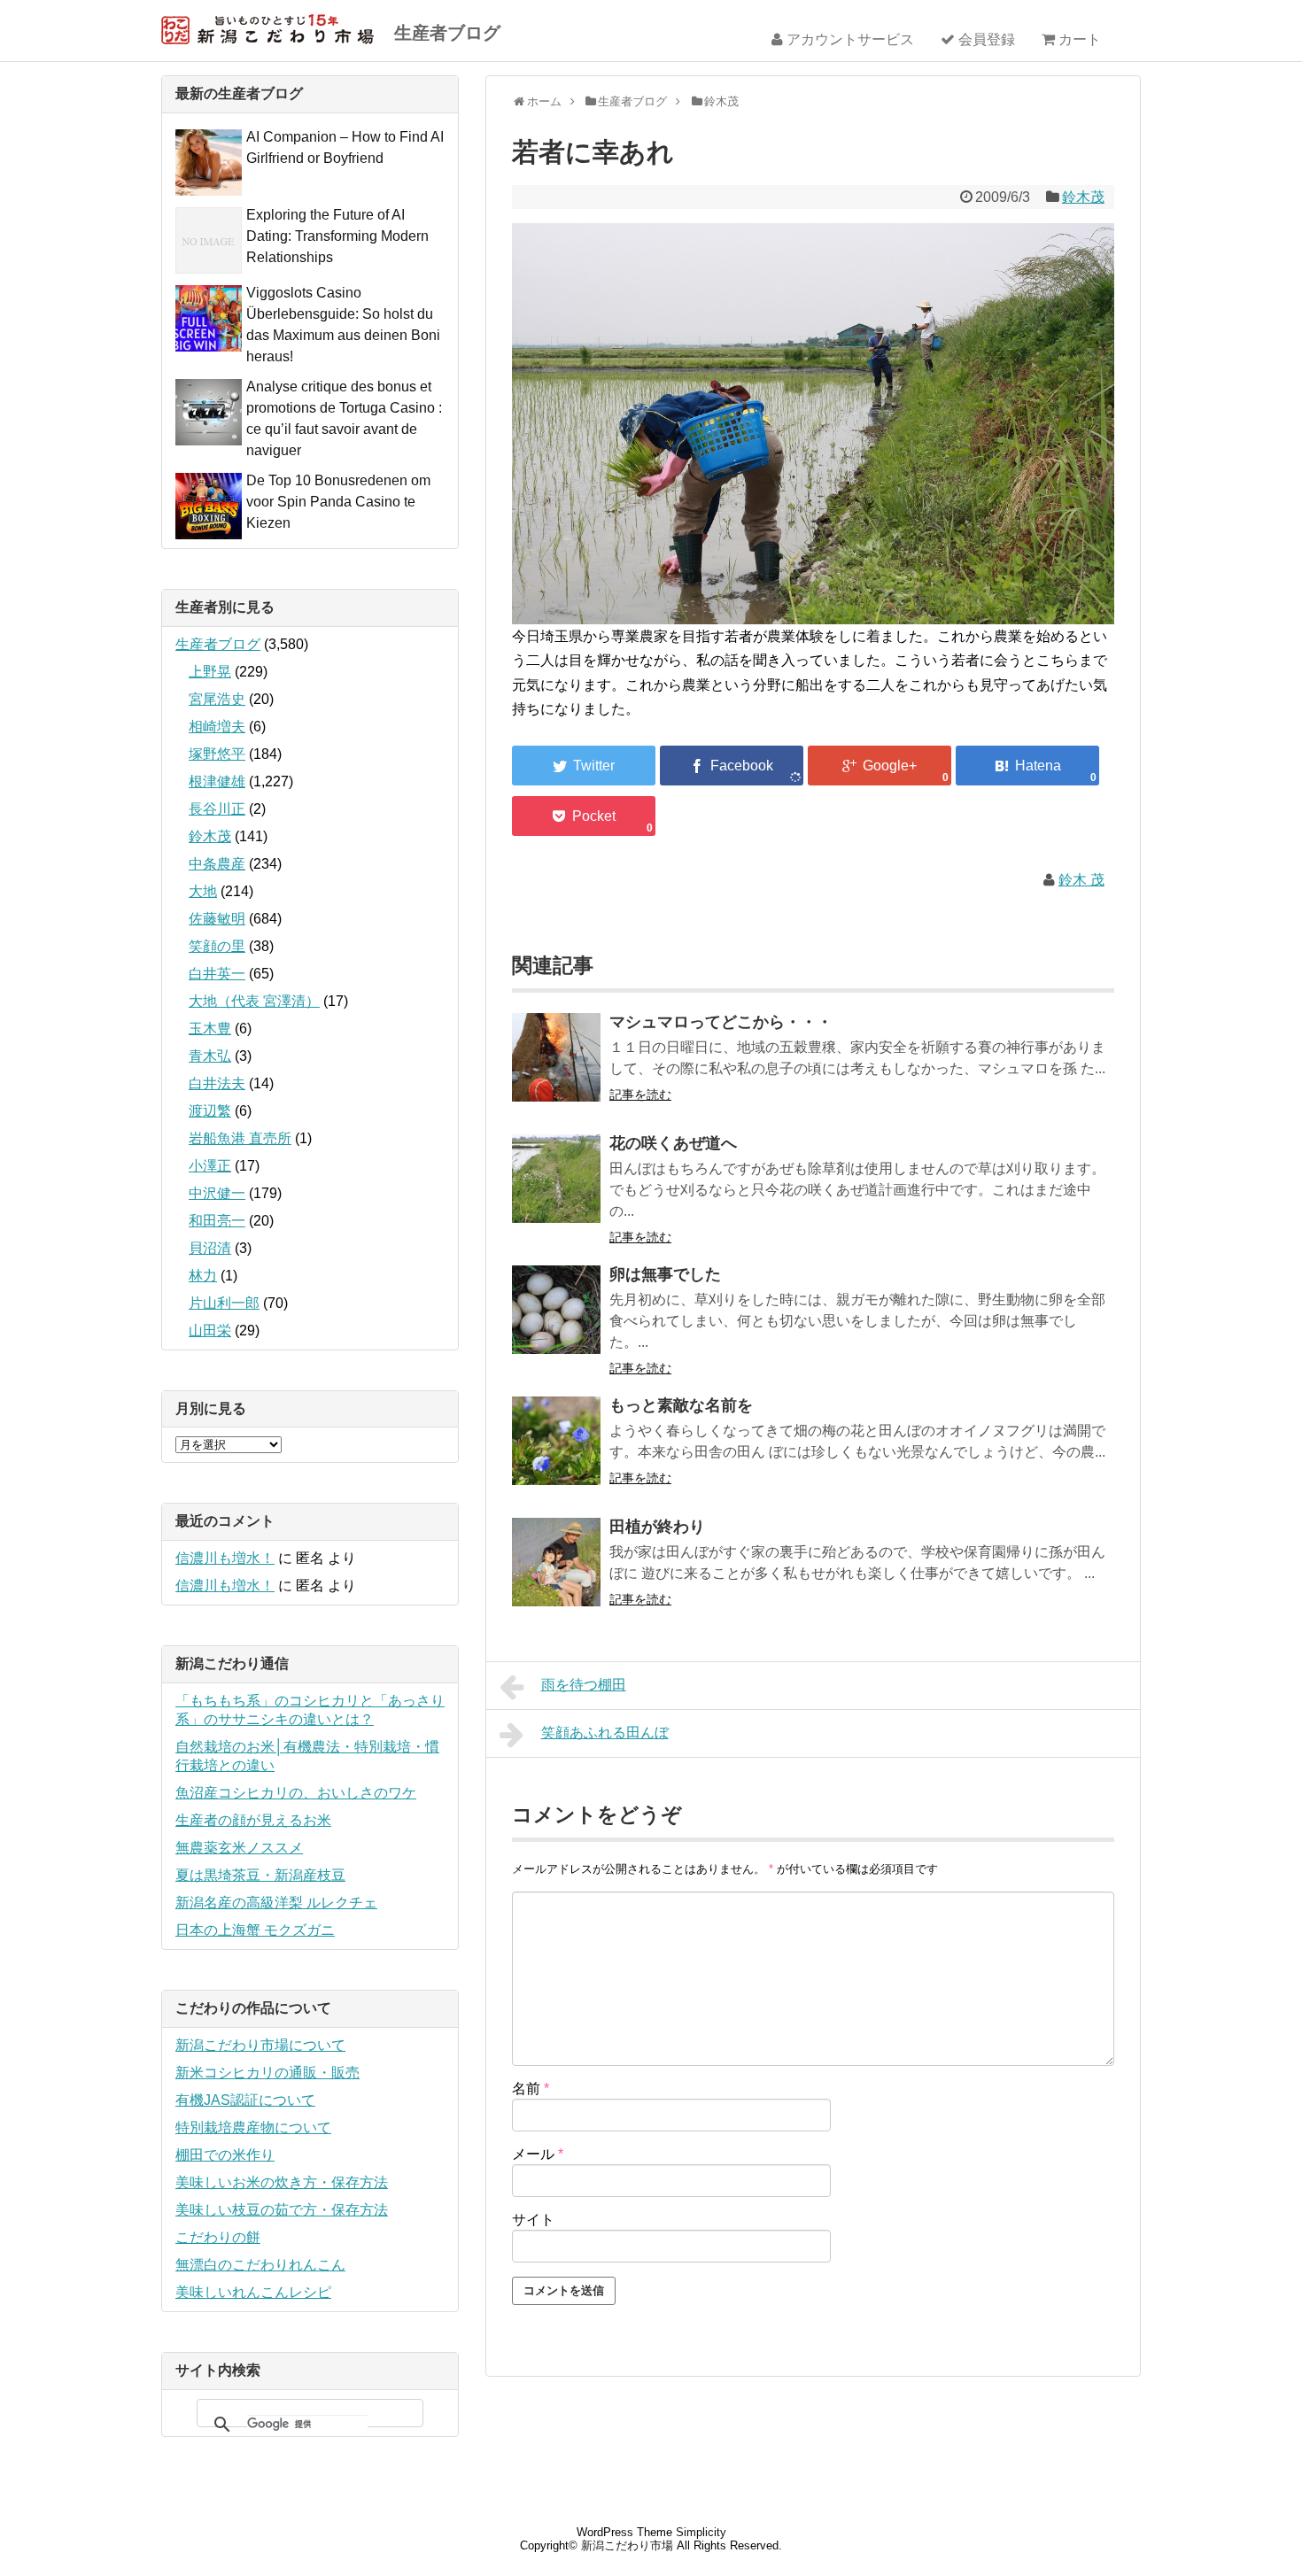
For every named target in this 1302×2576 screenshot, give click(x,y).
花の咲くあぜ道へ (673, 1143)
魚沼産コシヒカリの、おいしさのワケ (296, 1793)
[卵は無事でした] (556, 1322)
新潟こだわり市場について (260, 2045)
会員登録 (985, 39)
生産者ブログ (447, 33)
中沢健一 (217, 1193)
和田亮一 (217, 1221)
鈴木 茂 (1081, 880)
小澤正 (210, 1166)
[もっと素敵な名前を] (556, 1453)
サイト (533, 2220)
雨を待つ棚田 (584, 1685)
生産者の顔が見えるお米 (253, 1820)
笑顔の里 (217, 946)
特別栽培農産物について (253, 2127)
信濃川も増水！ (225, 1558)
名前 (531, 2089)
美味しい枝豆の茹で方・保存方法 (282, 2210)
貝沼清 (210, 1248)
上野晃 (210, 672)
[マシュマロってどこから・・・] (556, 1069)
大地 (203, 891)
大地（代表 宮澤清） (254, 1001)
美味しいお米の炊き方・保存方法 (282, 2182)
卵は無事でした (665, 1274)
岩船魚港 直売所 (240, 1138)
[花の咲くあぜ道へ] (556, 1191)
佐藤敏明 (217, 919)
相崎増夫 (217, 727)
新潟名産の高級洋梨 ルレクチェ (276, 1903)
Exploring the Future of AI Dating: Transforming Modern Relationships (337, 236)
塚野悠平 (217, 754)
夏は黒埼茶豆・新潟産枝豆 (260, 1875)
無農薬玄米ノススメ (239, 1848)
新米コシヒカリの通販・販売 (267, 2073)
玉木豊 (210, 1029)
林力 (203, 1276)
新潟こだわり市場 (627, 2545)
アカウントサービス (849, 39)
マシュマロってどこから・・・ (721, 1022)
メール (538, 2154)
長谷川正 (217, 809)
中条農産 (217, 864)
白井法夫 (217, 1083)
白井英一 (217, 974)
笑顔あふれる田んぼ (605, 1733)
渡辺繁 (210, 1111)
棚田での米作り (225, 2155)
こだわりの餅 (218, 2237)
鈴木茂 (1083, 197)
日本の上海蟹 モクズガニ (255, 1930)
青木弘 (210, 1056)
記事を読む (640, 1095)
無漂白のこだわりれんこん (260, 2265)
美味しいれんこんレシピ (253, 2292)
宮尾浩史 (217, 699)
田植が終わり (657, 1527)
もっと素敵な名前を (681, 1405)
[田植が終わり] (556, 1574)
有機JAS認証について (245, 2100)
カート (1078, 39)
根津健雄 (217, 781)
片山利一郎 (224, 1303)
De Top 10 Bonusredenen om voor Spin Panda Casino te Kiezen (338, 502)
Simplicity (701, 2532)
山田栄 (210, 1331)
